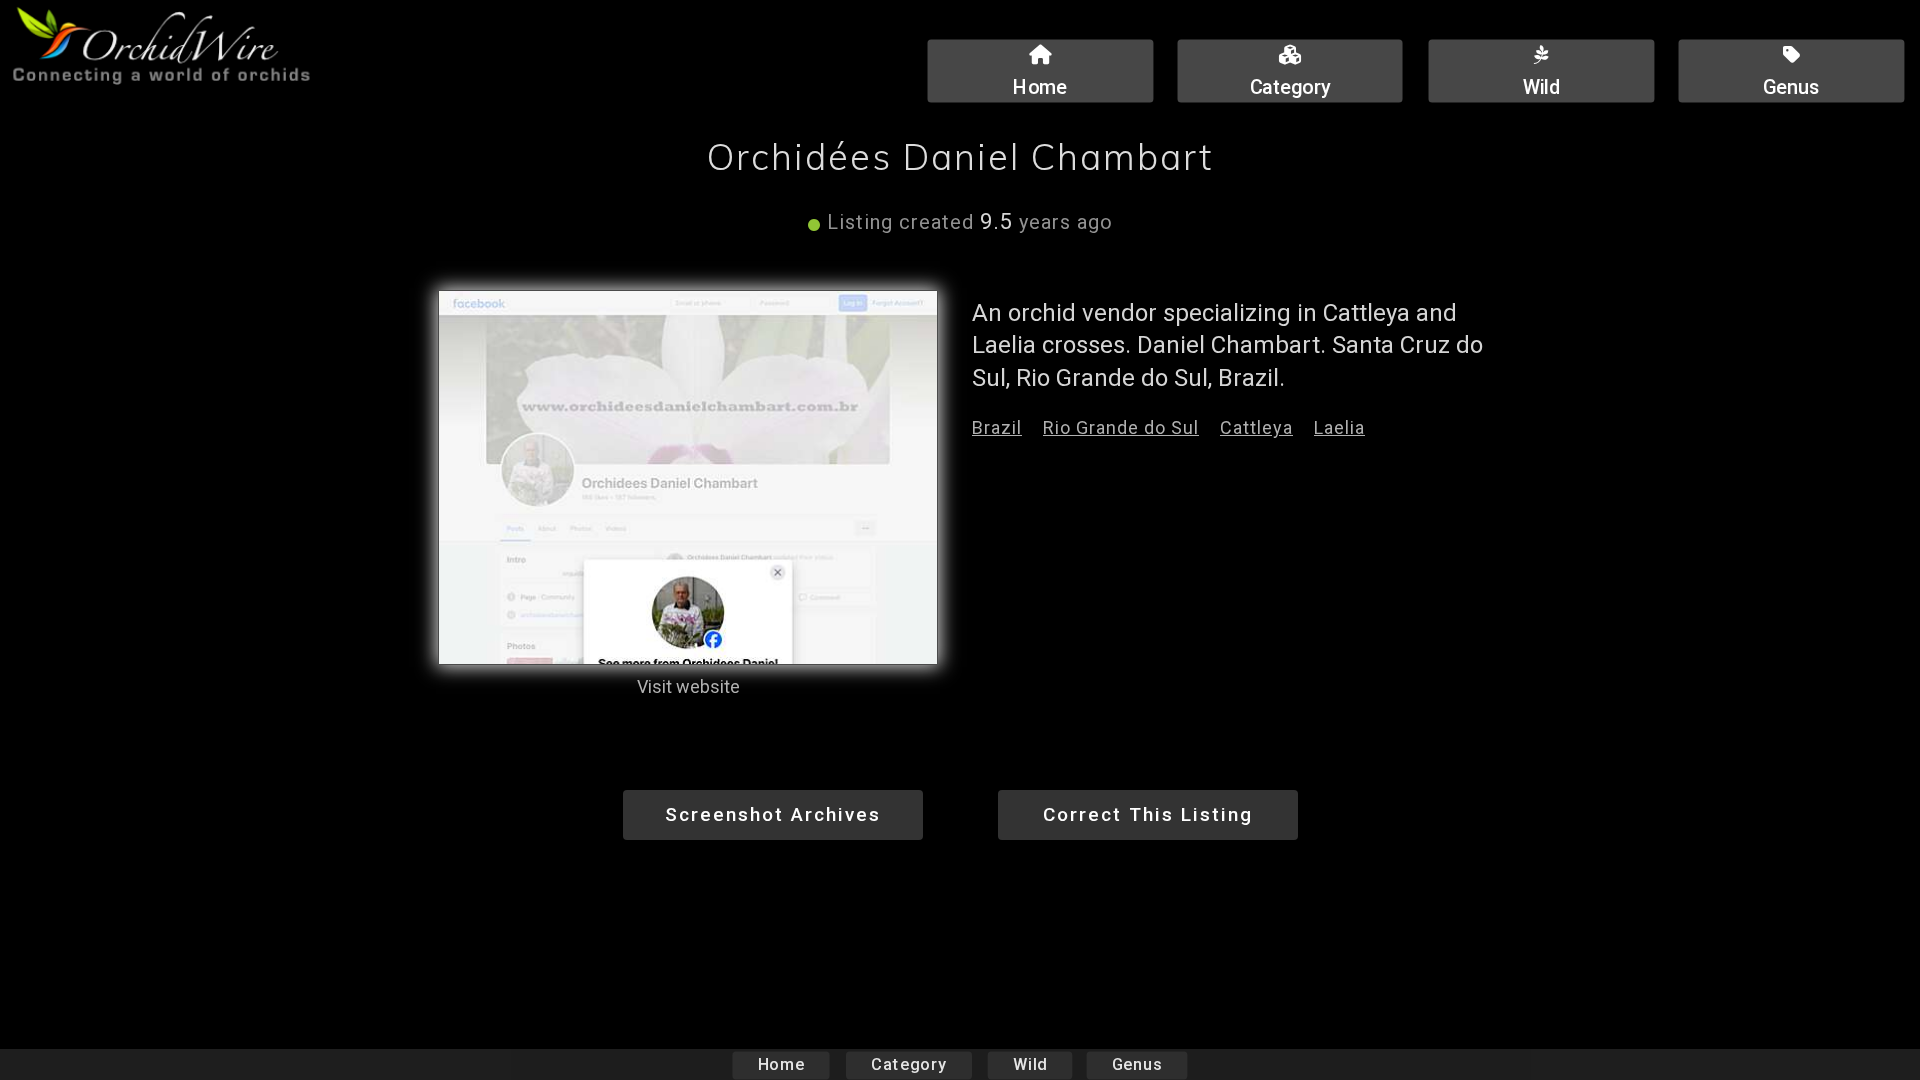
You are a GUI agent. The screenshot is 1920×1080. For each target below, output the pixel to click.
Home (781, 1064)
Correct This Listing (1148, 814)
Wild (1030, 1064)
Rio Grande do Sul (1121, 427)
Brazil (997, 427)
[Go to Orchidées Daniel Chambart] (688, 478)
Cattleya (1256, 427)
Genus (1137, 1064)
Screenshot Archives (773, 814)
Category (909, 1064)
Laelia (1339, 427)
